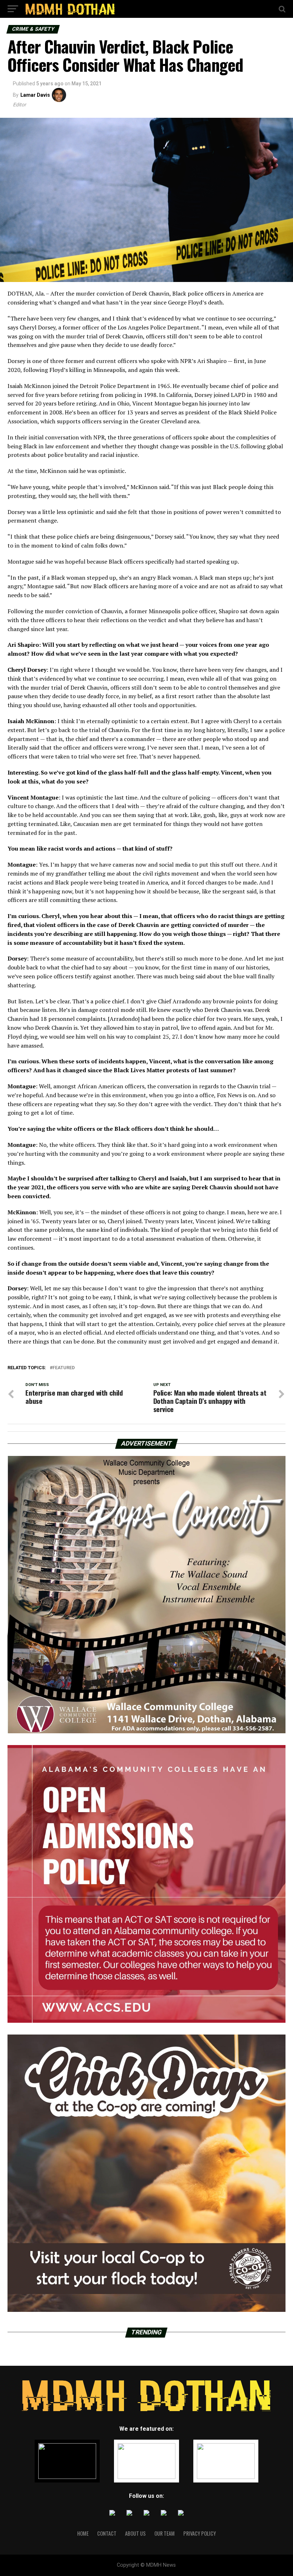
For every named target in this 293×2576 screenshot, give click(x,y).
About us (135, 2533)
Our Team (165, 2533)
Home (83, 2533)
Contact (107, 2533)
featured (64, 1368)
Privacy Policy (200, 2533)
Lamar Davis (35, 95)
